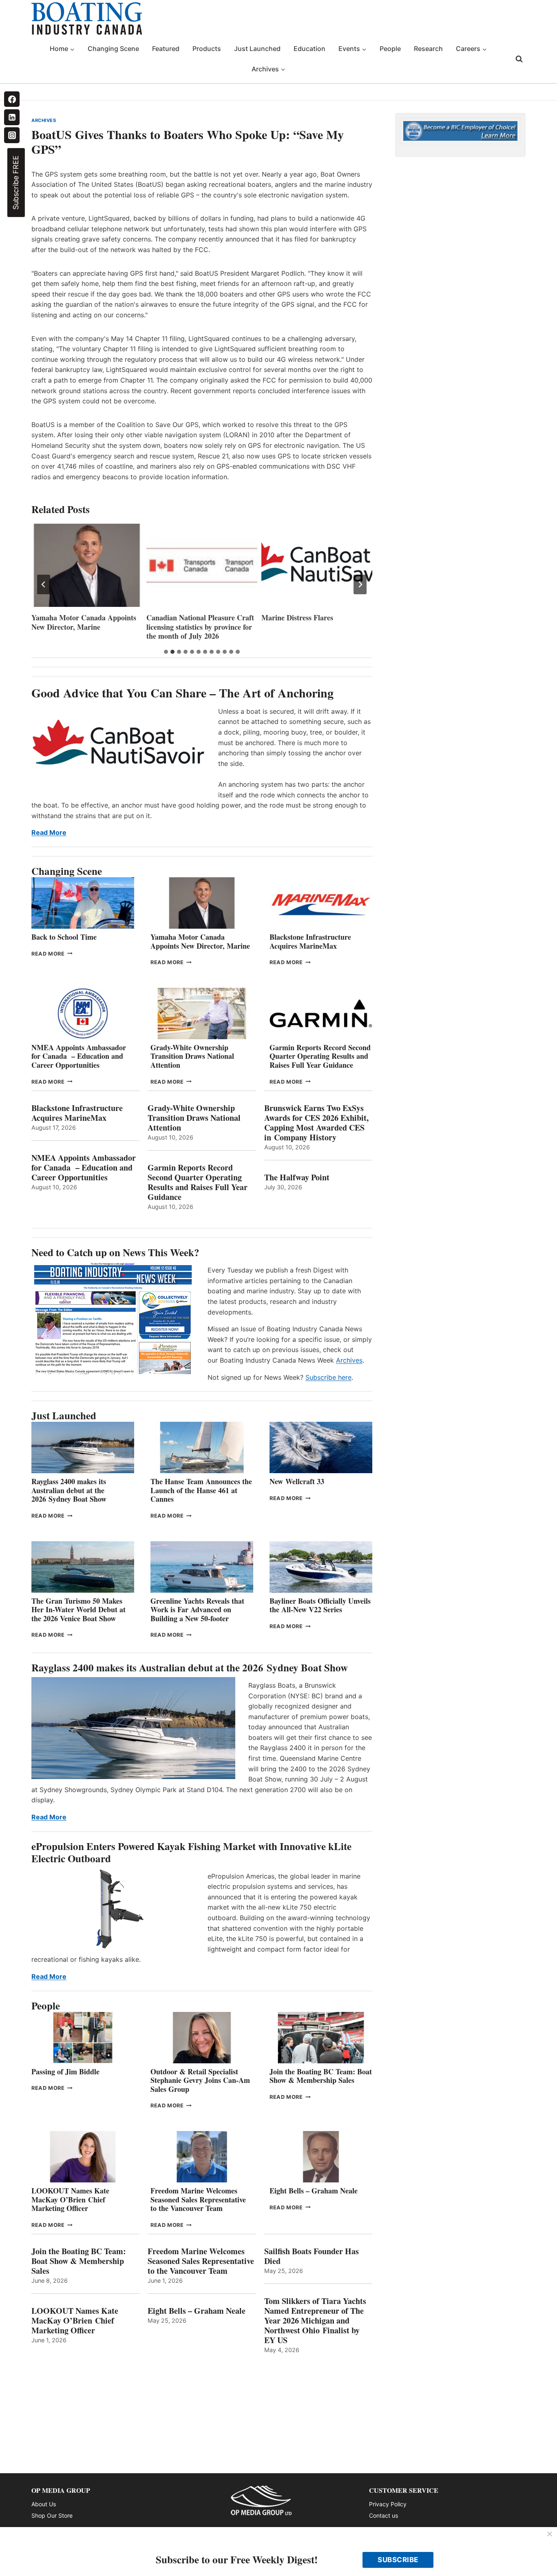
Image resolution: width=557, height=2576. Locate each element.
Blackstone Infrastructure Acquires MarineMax (310, 941)
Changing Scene (113, 49)
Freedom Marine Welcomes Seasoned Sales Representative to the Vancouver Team (198, 2199)
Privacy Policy (388, 2504)
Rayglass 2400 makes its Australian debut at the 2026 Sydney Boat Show (69, 1490)
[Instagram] (12, 135)
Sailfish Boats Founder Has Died (312, 2256)
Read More (49, 832)
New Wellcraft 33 (297, 1481)
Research (428, 49)
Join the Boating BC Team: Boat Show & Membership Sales (321, 2076)
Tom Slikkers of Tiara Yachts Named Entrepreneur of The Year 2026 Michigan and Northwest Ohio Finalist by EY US (315, 2321)
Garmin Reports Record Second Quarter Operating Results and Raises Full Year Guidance (320, 1056)
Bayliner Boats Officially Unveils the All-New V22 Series (320, 1605)
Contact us (383, 2515)
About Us (44, 2504)
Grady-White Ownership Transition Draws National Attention (192, 1056)
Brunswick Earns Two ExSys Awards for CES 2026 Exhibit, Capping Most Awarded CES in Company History (316, 1123)
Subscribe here (328, 1377)
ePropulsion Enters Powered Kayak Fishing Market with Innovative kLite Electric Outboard (191, 1852)
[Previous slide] (44, 584)
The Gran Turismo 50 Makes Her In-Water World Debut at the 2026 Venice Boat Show (78, 1610)
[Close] (550, 2534)
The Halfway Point (297, 1177)
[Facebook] (12, 99)
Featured (166, 49)
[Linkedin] (12, 117)
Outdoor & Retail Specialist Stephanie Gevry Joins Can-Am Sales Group (200, 2080)
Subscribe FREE (16, 183)
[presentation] (87, 565)
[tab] (166, 652)
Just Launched (257, 49)
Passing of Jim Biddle (65, 2071)
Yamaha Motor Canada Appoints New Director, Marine (84, 622)
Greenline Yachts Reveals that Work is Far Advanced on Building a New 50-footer (197, 1610)
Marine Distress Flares (298, 618)
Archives (349, 1360)
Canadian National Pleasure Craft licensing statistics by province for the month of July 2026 (200, 627)
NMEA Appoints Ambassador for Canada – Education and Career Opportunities (79, 1056)
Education (309, 49)
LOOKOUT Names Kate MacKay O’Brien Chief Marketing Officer (70, 2199)
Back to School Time (64, 937)
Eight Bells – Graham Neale (314, 2191)
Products (207, 49)
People (390, 49)
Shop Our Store (52, 2515)
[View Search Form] (519, 59)
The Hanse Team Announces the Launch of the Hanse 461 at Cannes (201, 1490)
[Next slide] (360, 584)
